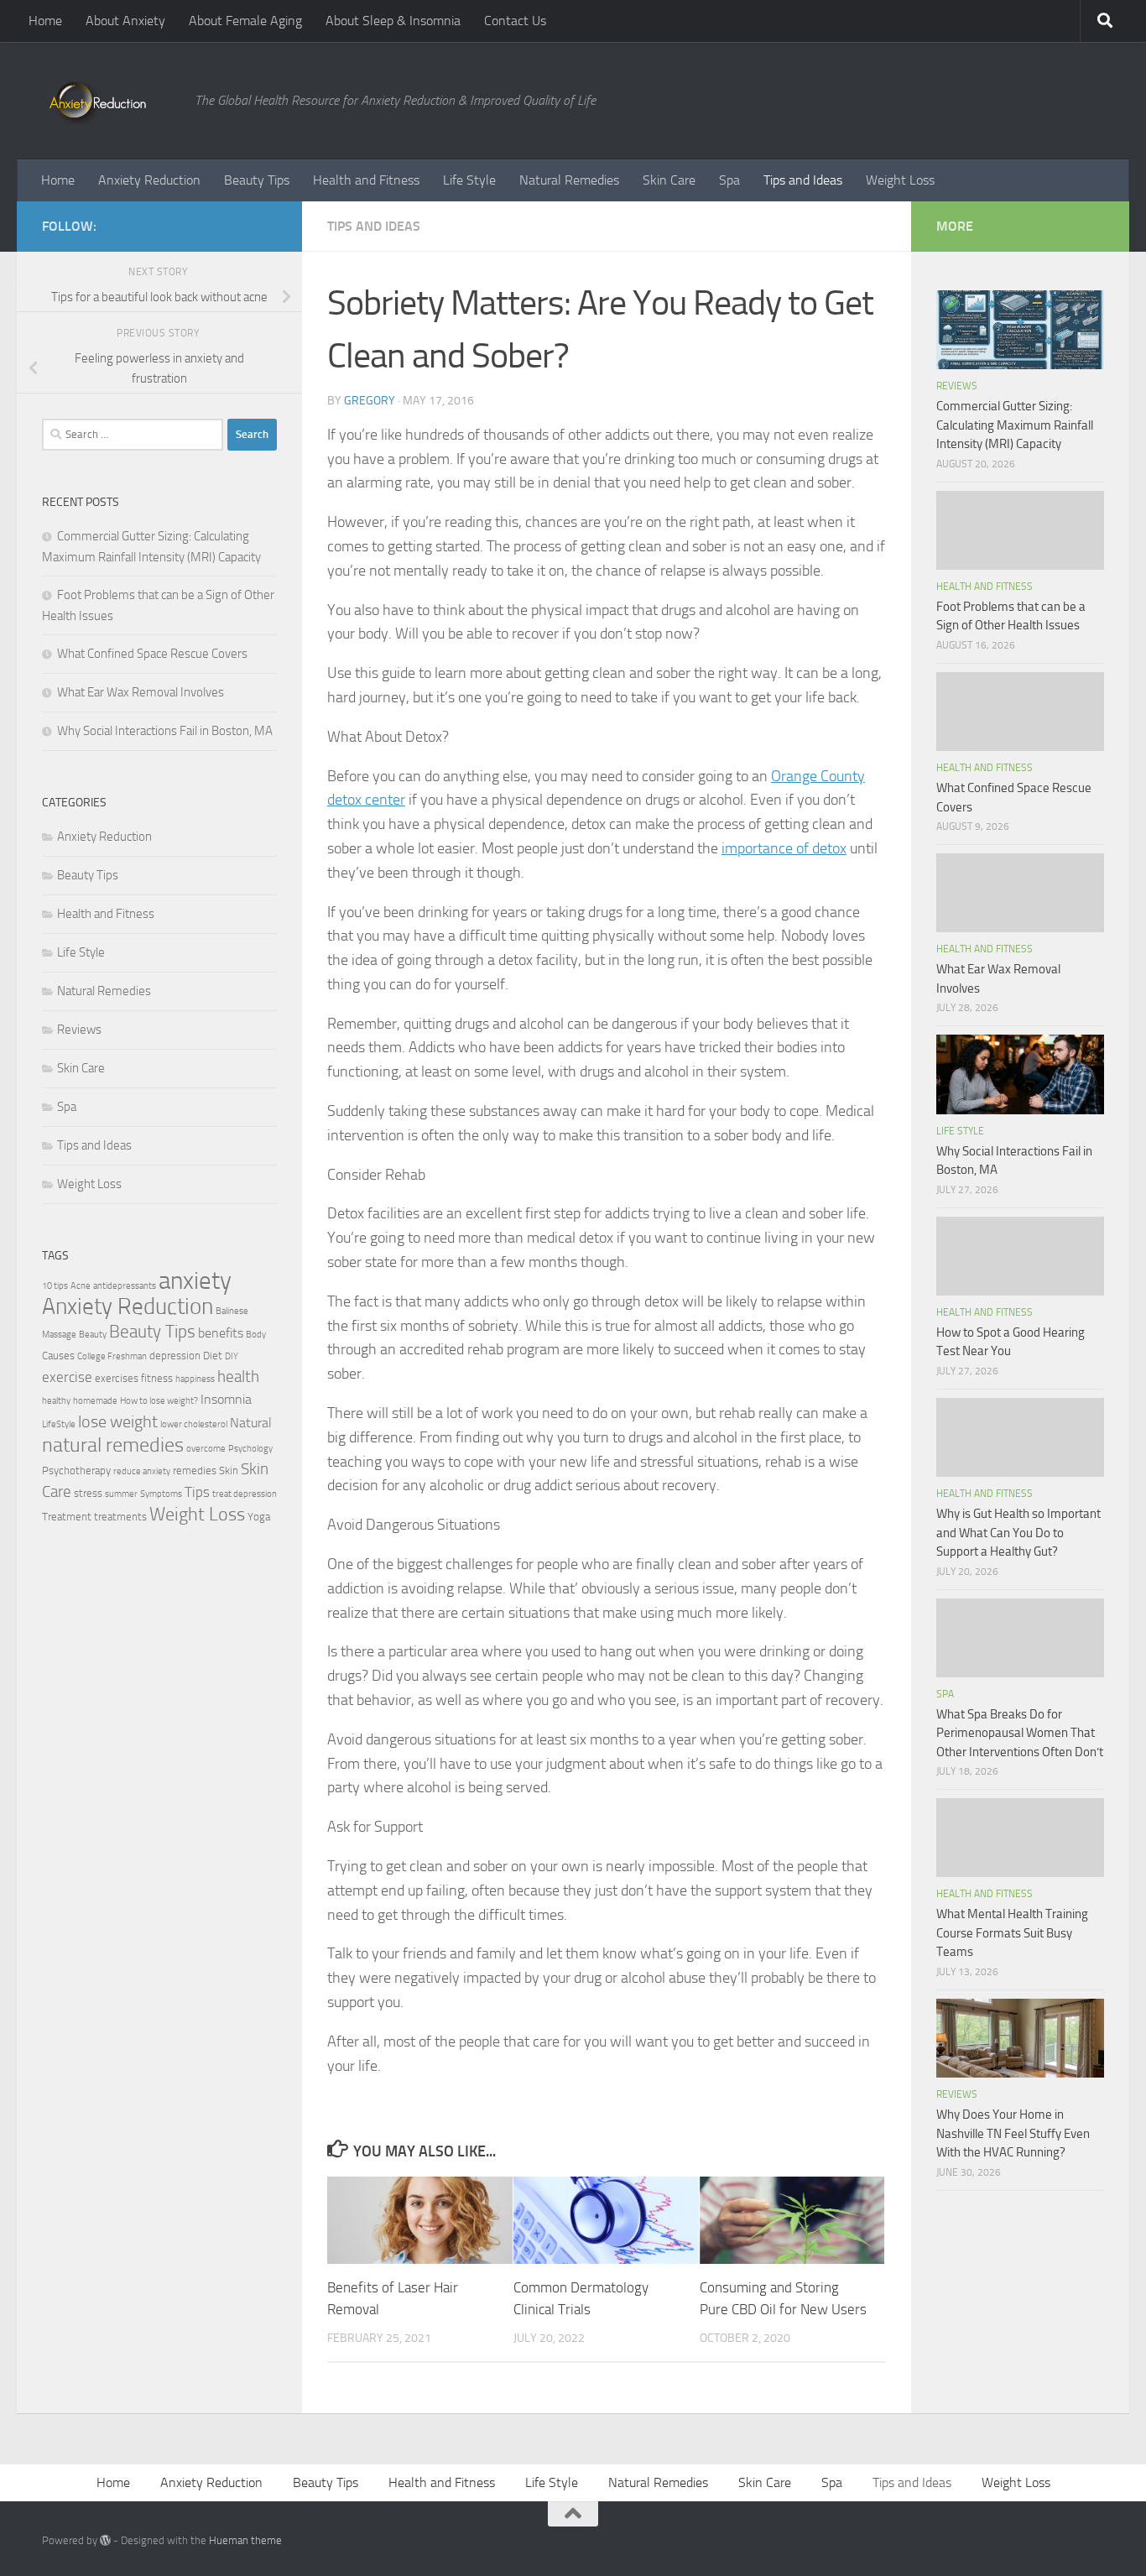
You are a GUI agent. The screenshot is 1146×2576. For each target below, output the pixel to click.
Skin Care (669, 180)
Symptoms (161, 1494)
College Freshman (112, 1356)
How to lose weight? (159, 1401)
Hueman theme (245, 2540)
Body (256, 1335)
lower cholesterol (194, 1424)
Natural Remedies (569, 180)
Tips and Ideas (803, 180)
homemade (95, 1401)
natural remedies (113, 1445)
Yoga (259, 1517)
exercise (67, 1377)
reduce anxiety (142, 1471)
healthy (56, 1401)
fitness (157, 1378)
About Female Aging (245, 21)
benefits (221, 1333)
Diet (213, 1356)
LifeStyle (59, 1424)
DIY (232, 1356)
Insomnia (226, 1400)
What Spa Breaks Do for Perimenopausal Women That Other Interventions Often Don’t (1020, 1733)
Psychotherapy (76, 1471)
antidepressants (125, 1286)
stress (88, 1493)
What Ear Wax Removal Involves (141, 692)
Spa (729, 180)
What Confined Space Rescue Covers (152, 654)
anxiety (195, 1281)
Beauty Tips (257, 180)
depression (175, 1356)
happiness (195, 1379)
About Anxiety (125, 21)
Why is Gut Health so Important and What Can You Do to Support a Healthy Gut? (1018, 1533)
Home (45, 21)
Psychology (250, 1449)
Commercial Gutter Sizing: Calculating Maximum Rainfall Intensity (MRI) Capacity (1015, 425)
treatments (120, 1517)
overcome (206, 1449)
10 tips (55, 1286)
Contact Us (515, 21)
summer (121, 1494)
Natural (251, 1423)
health (238, 1377)
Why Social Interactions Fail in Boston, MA (165, 731)
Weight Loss (900, 180)
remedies (195, 1471)
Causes (58, 1356)
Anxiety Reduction (149, 180)
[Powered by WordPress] (105, 2540)
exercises (117, 1378)
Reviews (79, 1030)
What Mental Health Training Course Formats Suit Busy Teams (1012, 1933)
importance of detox (784, 848)
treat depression (245, 1494)
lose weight (118, 1421)
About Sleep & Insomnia (393, 21)
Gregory (370, 401)
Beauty (93, 1335)
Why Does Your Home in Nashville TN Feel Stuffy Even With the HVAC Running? (1013, 2133)
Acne (81, 1286)
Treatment (67, 1517)
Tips (197, 1492)
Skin (229, 1471)
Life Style (469, 180)
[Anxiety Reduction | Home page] (110, 101)
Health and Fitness (366, 180)
